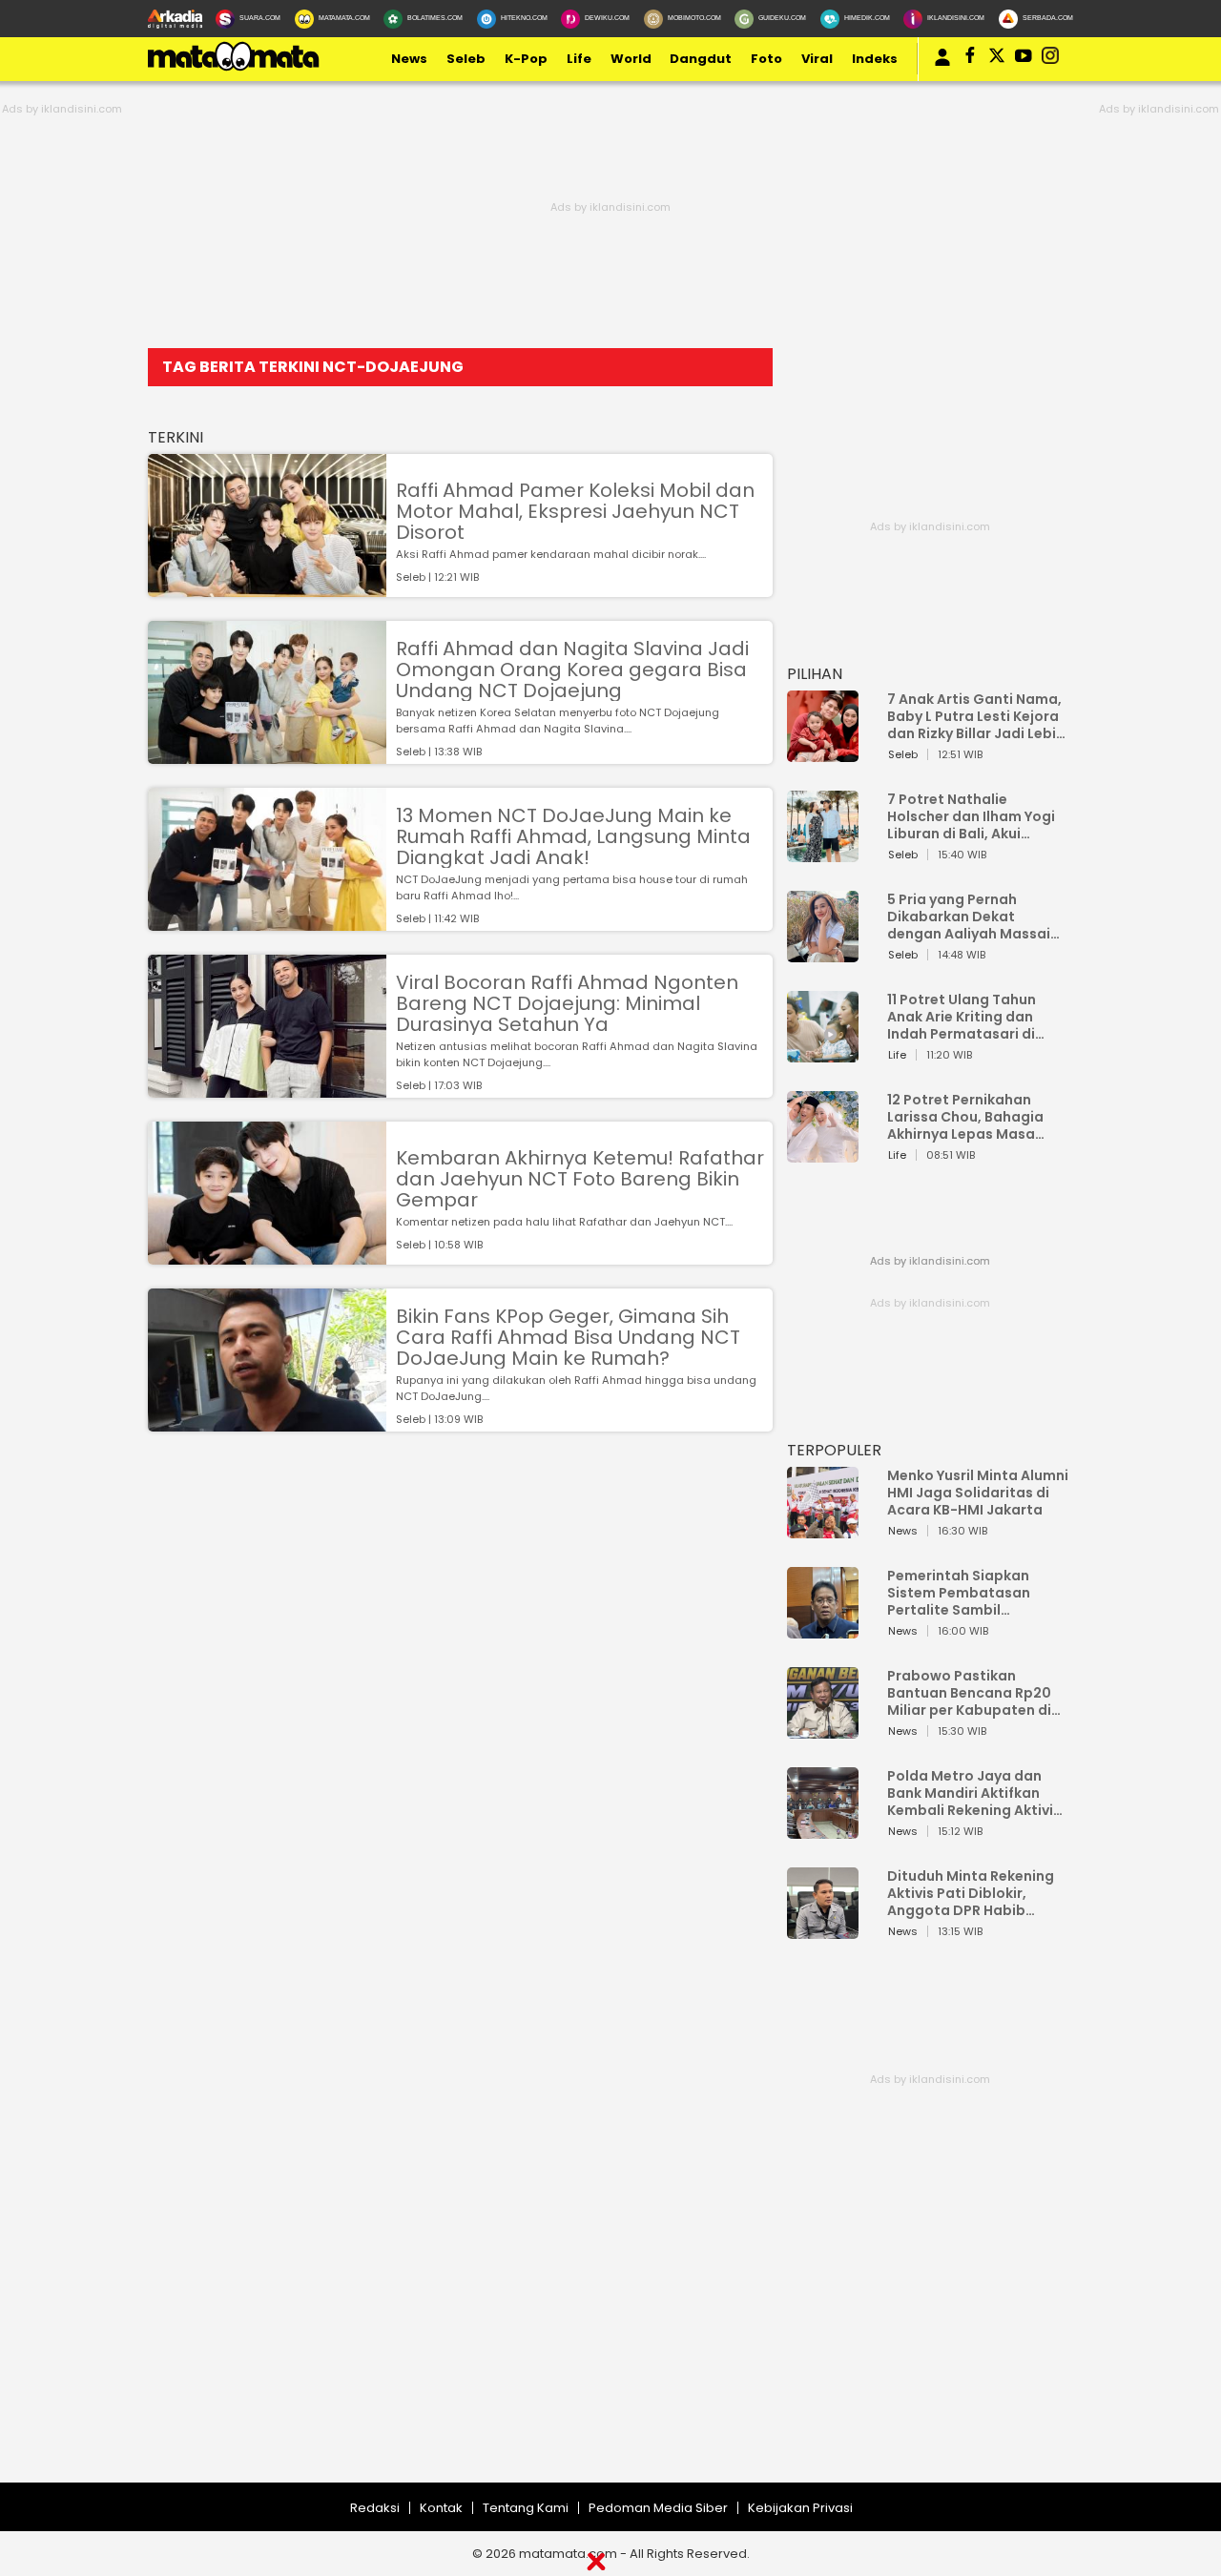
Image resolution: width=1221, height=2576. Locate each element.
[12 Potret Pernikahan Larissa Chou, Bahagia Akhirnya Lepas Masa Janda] (823, 1154)
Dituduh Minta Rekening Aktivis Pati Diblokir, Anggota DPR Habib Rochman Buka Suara (971, 1893)
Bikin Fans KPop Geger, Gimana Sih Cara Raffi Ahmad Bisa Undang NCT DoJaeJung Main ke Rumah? (568, 1337)
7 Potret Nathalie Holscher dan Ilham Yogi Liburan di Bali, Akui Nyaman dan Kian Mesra (972, 816)
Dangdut (701, 59)
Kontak (441, 2508)
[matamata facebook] (970, 59)
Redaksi (375, 2508)
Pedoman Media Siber (658, 2508)
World (631, 59)
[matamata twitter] (997, 59)
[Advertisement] (572, 2349)
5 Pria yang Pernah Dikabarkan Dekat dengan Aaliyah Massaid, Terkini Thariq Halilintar (975, 917)
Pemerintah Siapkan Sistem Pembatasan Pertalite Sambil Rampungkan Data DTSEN (977, 1593)
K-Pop (526, 59)
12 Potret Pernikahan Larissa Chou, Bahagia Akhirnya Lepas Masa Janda (965, 1117)
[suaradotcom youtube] (1024, 59)
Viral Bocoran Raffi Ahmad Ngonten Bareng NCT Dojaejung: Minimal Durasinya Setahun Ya (567, 1003)
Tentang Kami (526, 2508)
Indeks (875, 59)
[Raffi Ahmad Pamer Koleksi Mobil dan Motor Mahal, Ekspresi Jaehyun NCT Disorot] (267, 588)
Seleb (466, 59)
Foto (766, 59)
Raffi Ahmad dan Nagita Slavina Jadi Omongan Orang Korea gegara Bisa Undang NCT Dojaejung (572, 670)
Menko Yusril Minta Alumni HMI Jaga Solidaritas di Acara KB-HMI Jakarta (978, 1493)
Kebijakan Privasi (800, 2508)
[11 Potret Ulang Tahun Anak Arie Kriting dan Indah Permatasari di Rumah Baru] (823, 1053)
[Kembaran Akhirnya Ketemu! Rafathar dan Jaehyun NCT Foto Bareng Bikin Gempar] (267, 1256)
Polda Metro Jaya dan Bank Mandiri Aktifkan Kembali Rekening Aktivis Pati (974, 1793)
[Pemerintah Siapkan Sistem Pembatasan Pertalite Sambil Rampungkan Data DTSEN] (823, 1629)
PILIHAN (815, 674)
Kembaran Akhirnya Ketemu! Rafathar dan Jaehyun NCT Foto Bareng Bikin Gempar (580, 1179)
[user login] (942, 66)
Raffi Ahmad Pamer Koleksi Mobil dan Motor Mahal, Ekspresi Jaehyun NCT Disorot (575, 511)
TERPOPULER (834, 1450)
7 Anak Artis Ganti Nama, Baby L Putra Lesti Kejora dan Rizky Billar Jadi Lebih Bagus (976, 716)
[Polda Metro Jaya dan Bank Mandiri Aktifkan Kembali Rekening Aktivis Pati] (823, 1830)
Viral (817, 59)
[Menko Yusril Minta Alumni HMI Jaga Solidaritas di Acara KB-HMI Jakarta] (823, 1529)
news (409, 59)
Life (579, 59)
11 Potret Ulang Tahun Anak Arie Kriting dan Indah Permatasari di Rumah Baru (962, 1017)
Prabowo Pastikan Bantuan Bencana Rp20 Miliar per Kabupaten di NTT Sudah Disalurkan (969, 1693)
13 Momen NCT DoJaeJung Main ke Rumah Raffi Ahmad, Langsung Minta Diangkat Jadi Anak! (573, 836)
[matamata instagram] (1050, 59)
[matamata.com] (234, 70)
